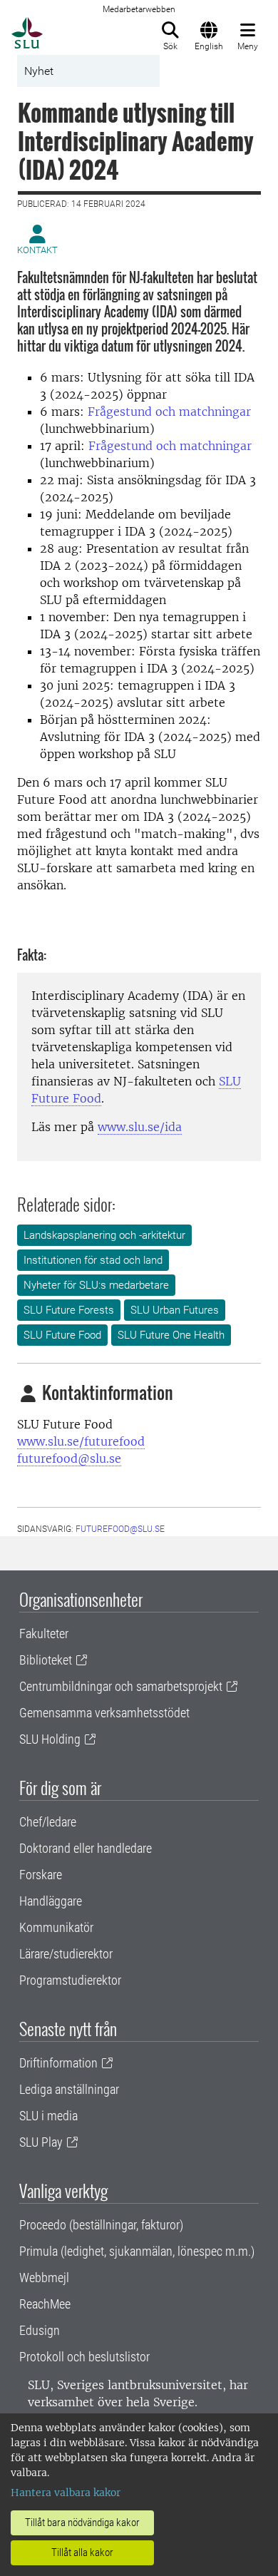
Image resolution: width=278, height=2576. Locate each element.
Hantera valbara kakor (66, 2493)
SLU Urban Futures (175, 1310)
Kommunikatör (56, 1927)
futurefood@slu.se (69, 1458)
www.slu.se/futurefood (81, 1441)
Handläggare (51, 1901)
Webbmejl (44, 2278)
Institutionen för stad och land (93, 1260)
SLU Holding (50, 1739)
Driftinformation (58, 2063)
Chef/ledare (48, 1822)
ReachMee (45, 2304)
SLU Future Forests (69, 1310)
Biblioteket (46, 1660)
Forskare (41, 1875)
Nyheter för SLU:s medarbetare (96, 1285)
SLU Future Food (62, 1335)
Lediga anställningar (69, 2089)
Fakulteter (44, 1634)
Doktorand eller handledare (86, 1848)
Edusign (40, 2330)
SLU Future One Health (171, 1335)
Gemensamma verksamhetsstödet (104, 1713)
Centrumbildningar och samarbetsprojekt (121, 1686)
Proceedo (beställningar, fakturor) (101, 2225)
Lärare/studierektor (66, 1954)
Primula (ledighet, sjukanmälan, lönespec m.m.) (137, 2251)
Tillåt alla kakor (82, 2552)
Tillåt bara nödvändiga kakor (82, 2523)
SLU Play (41, 2142)
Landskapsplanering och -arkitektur (104, 1235)
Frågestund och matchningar (169, 412)
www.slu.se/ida (140, 1127)
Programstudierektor (70, 1980)
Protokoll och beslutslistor (84, 2357)
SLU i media (48, 2116)
